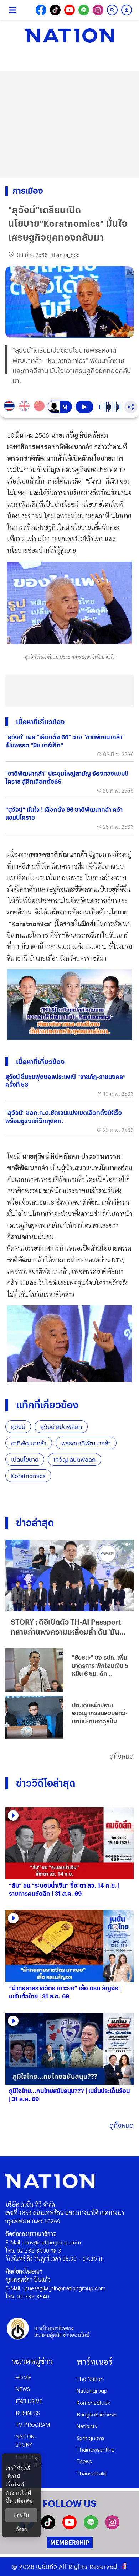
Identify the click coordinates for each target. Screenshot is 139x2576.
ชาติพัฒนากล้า (29, 1443)
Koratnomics (28, 1476)
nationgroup (92, 2390)
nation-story (26, 2440)
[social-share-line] (84, 10)
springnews (91, 2438)
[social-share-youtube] (69, 10)
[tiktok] (48, 2527)
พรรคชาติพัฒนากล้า (86, 1443)
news (23, 2389)
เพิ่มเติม (24, 2501)
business (28, 2413)
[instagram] (112, 2527)
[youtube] (69, 2527)
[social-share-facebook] (41, 10)
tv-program (33, 2424)
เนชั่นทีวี (47, 2567)
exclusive (29, 2401)
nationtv (87, 2426)
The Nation (90, 2379)
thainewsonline (96, 2449)
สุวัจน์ (18, 1427)
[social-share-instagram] (98, 10)
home (23, 2377)
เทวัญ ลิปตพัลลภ (74, 1459)
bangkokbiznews (97, 2414)
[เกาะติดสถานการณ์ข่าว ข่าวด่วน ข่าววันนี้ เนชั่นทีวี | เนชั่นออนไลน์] (69, 36)
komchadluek (93, 2402)
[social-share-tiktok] (55, 10)
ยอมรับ (21, 2515)
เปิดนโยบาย (25, 1459)
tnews (84, 2461)
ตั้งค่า (22, 2529)
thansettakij (92, 2473)
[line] (91, 2527)
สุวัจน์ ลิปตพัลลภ (61, 1427)
